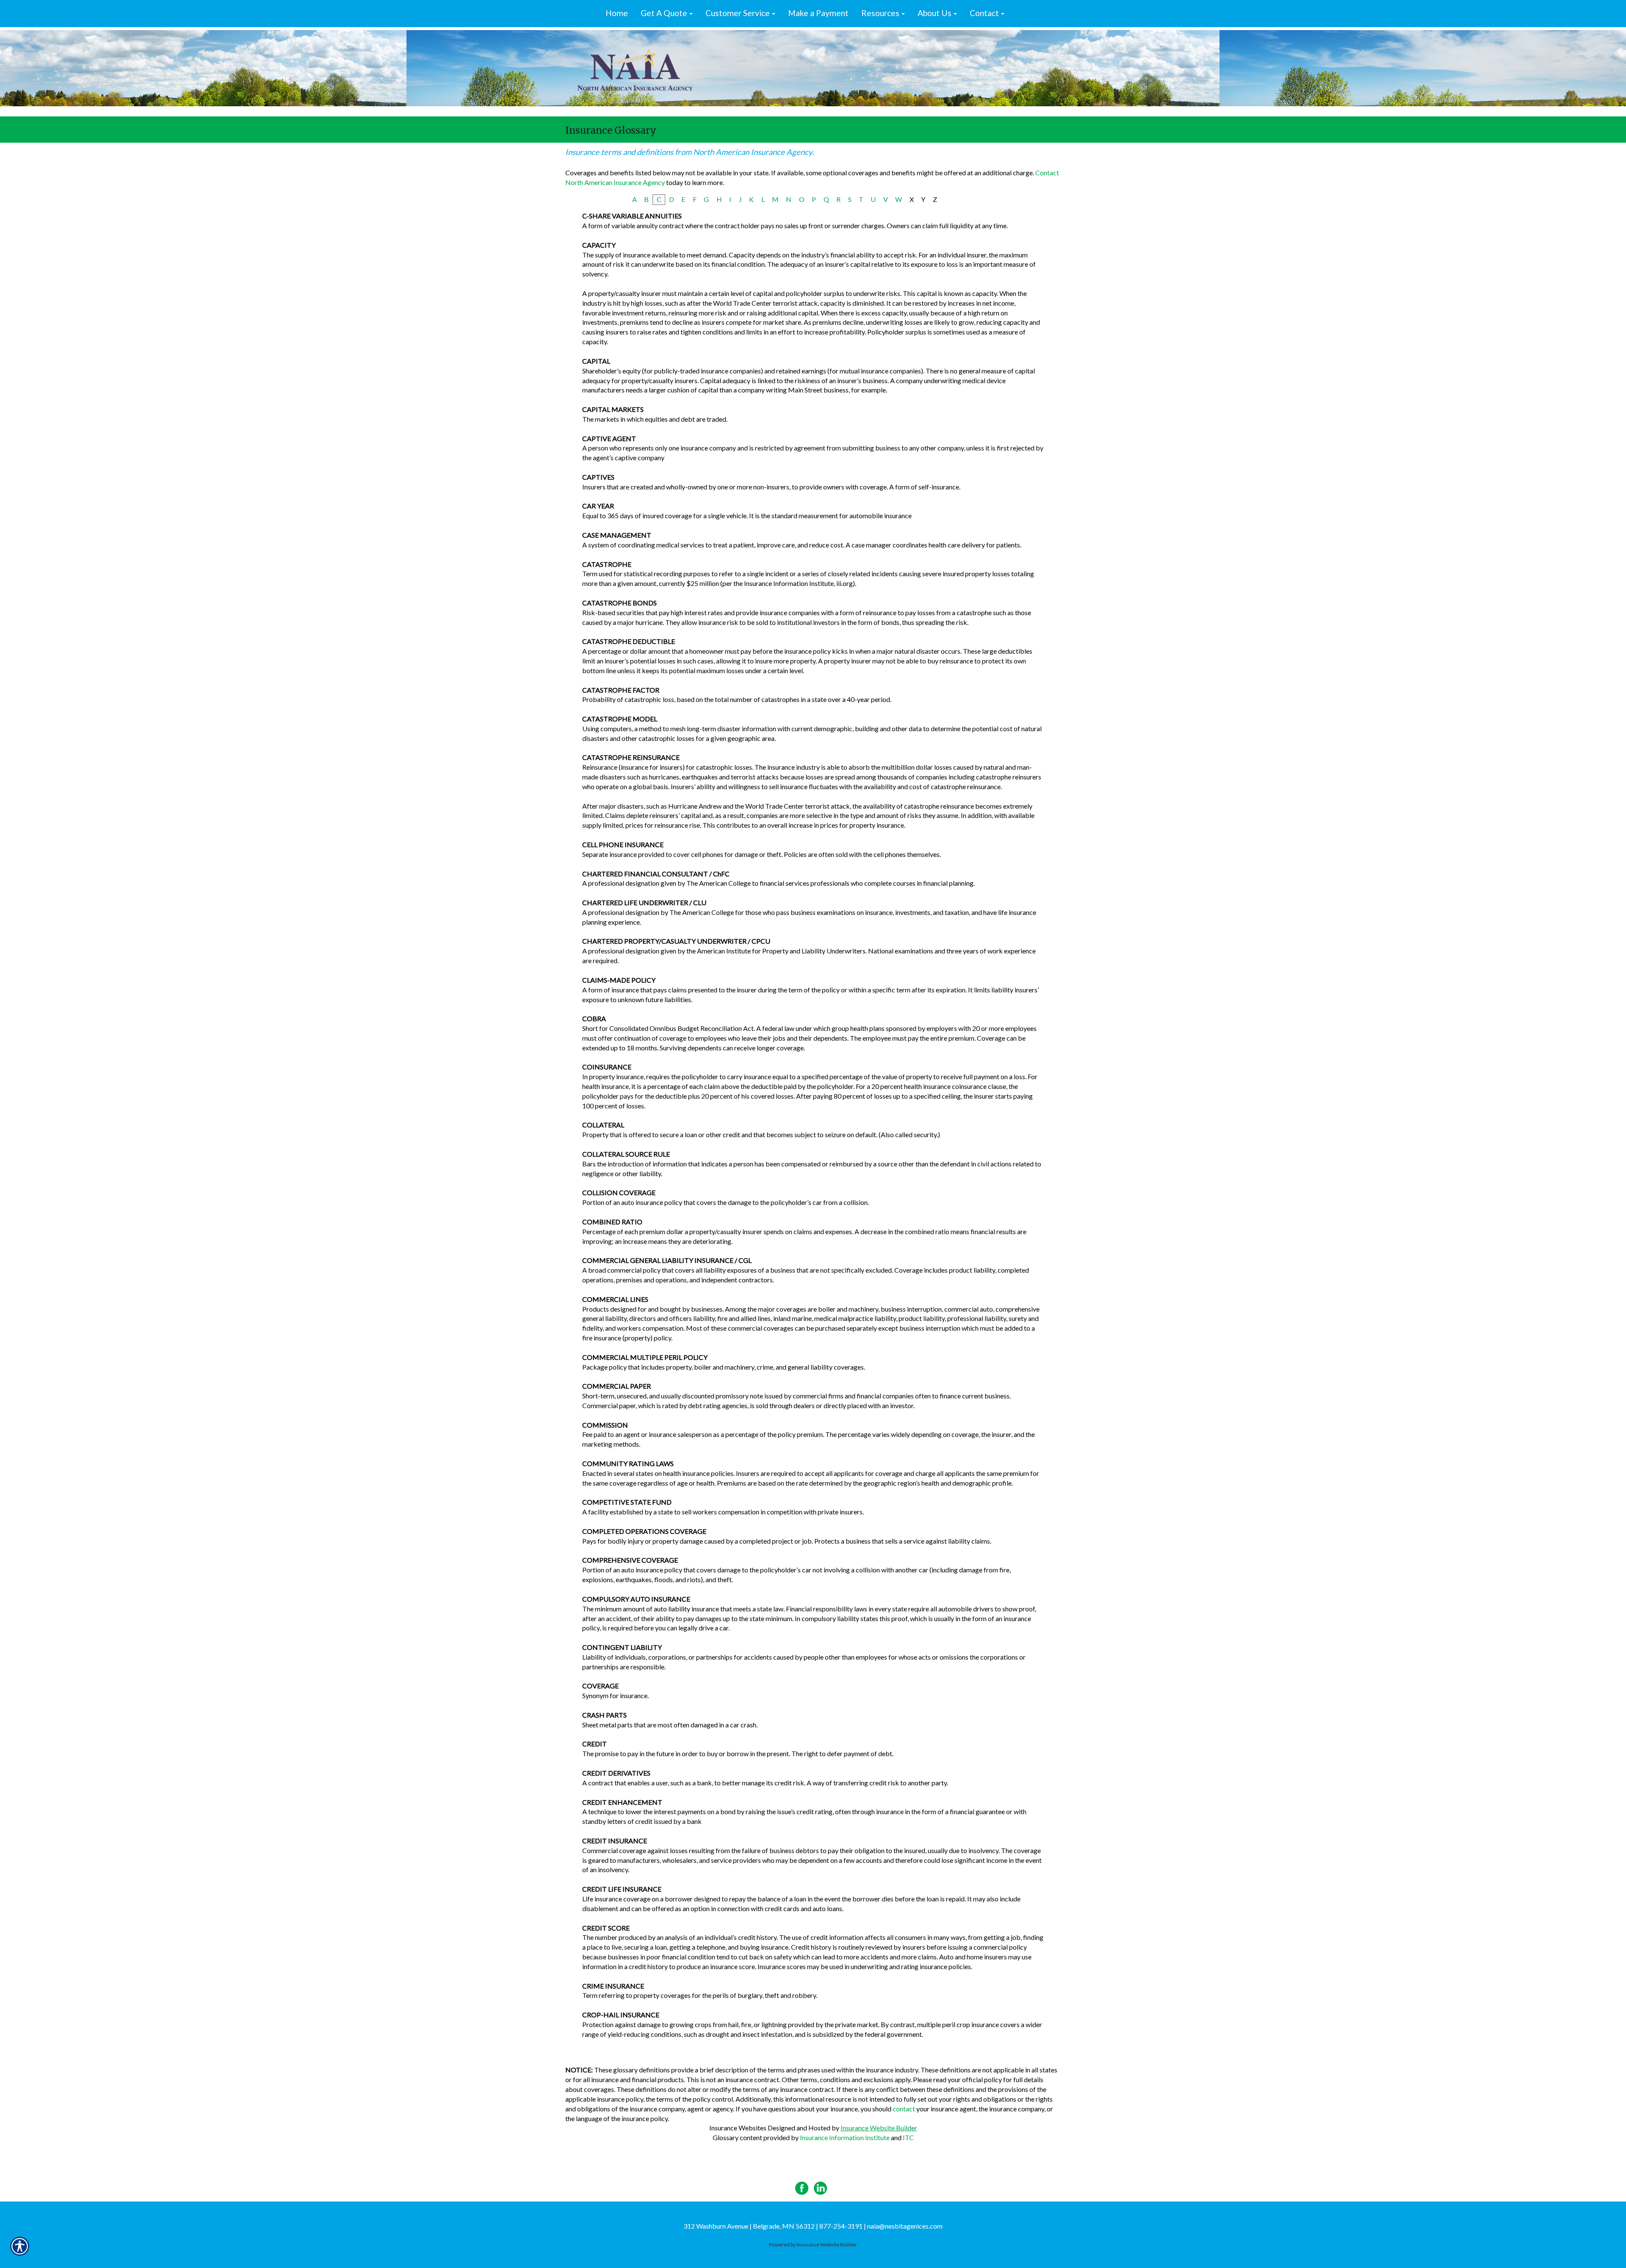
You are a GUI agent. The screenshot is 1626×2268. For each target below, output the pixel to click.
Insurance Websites (738, 2128)
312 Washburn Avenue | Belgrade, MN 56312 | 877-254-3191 (773, 2226)
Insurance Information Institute (845, 2137)
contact (904, 2109)
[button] (667, 14)
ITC (908, 2137)
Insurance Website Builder (879, 2128)
